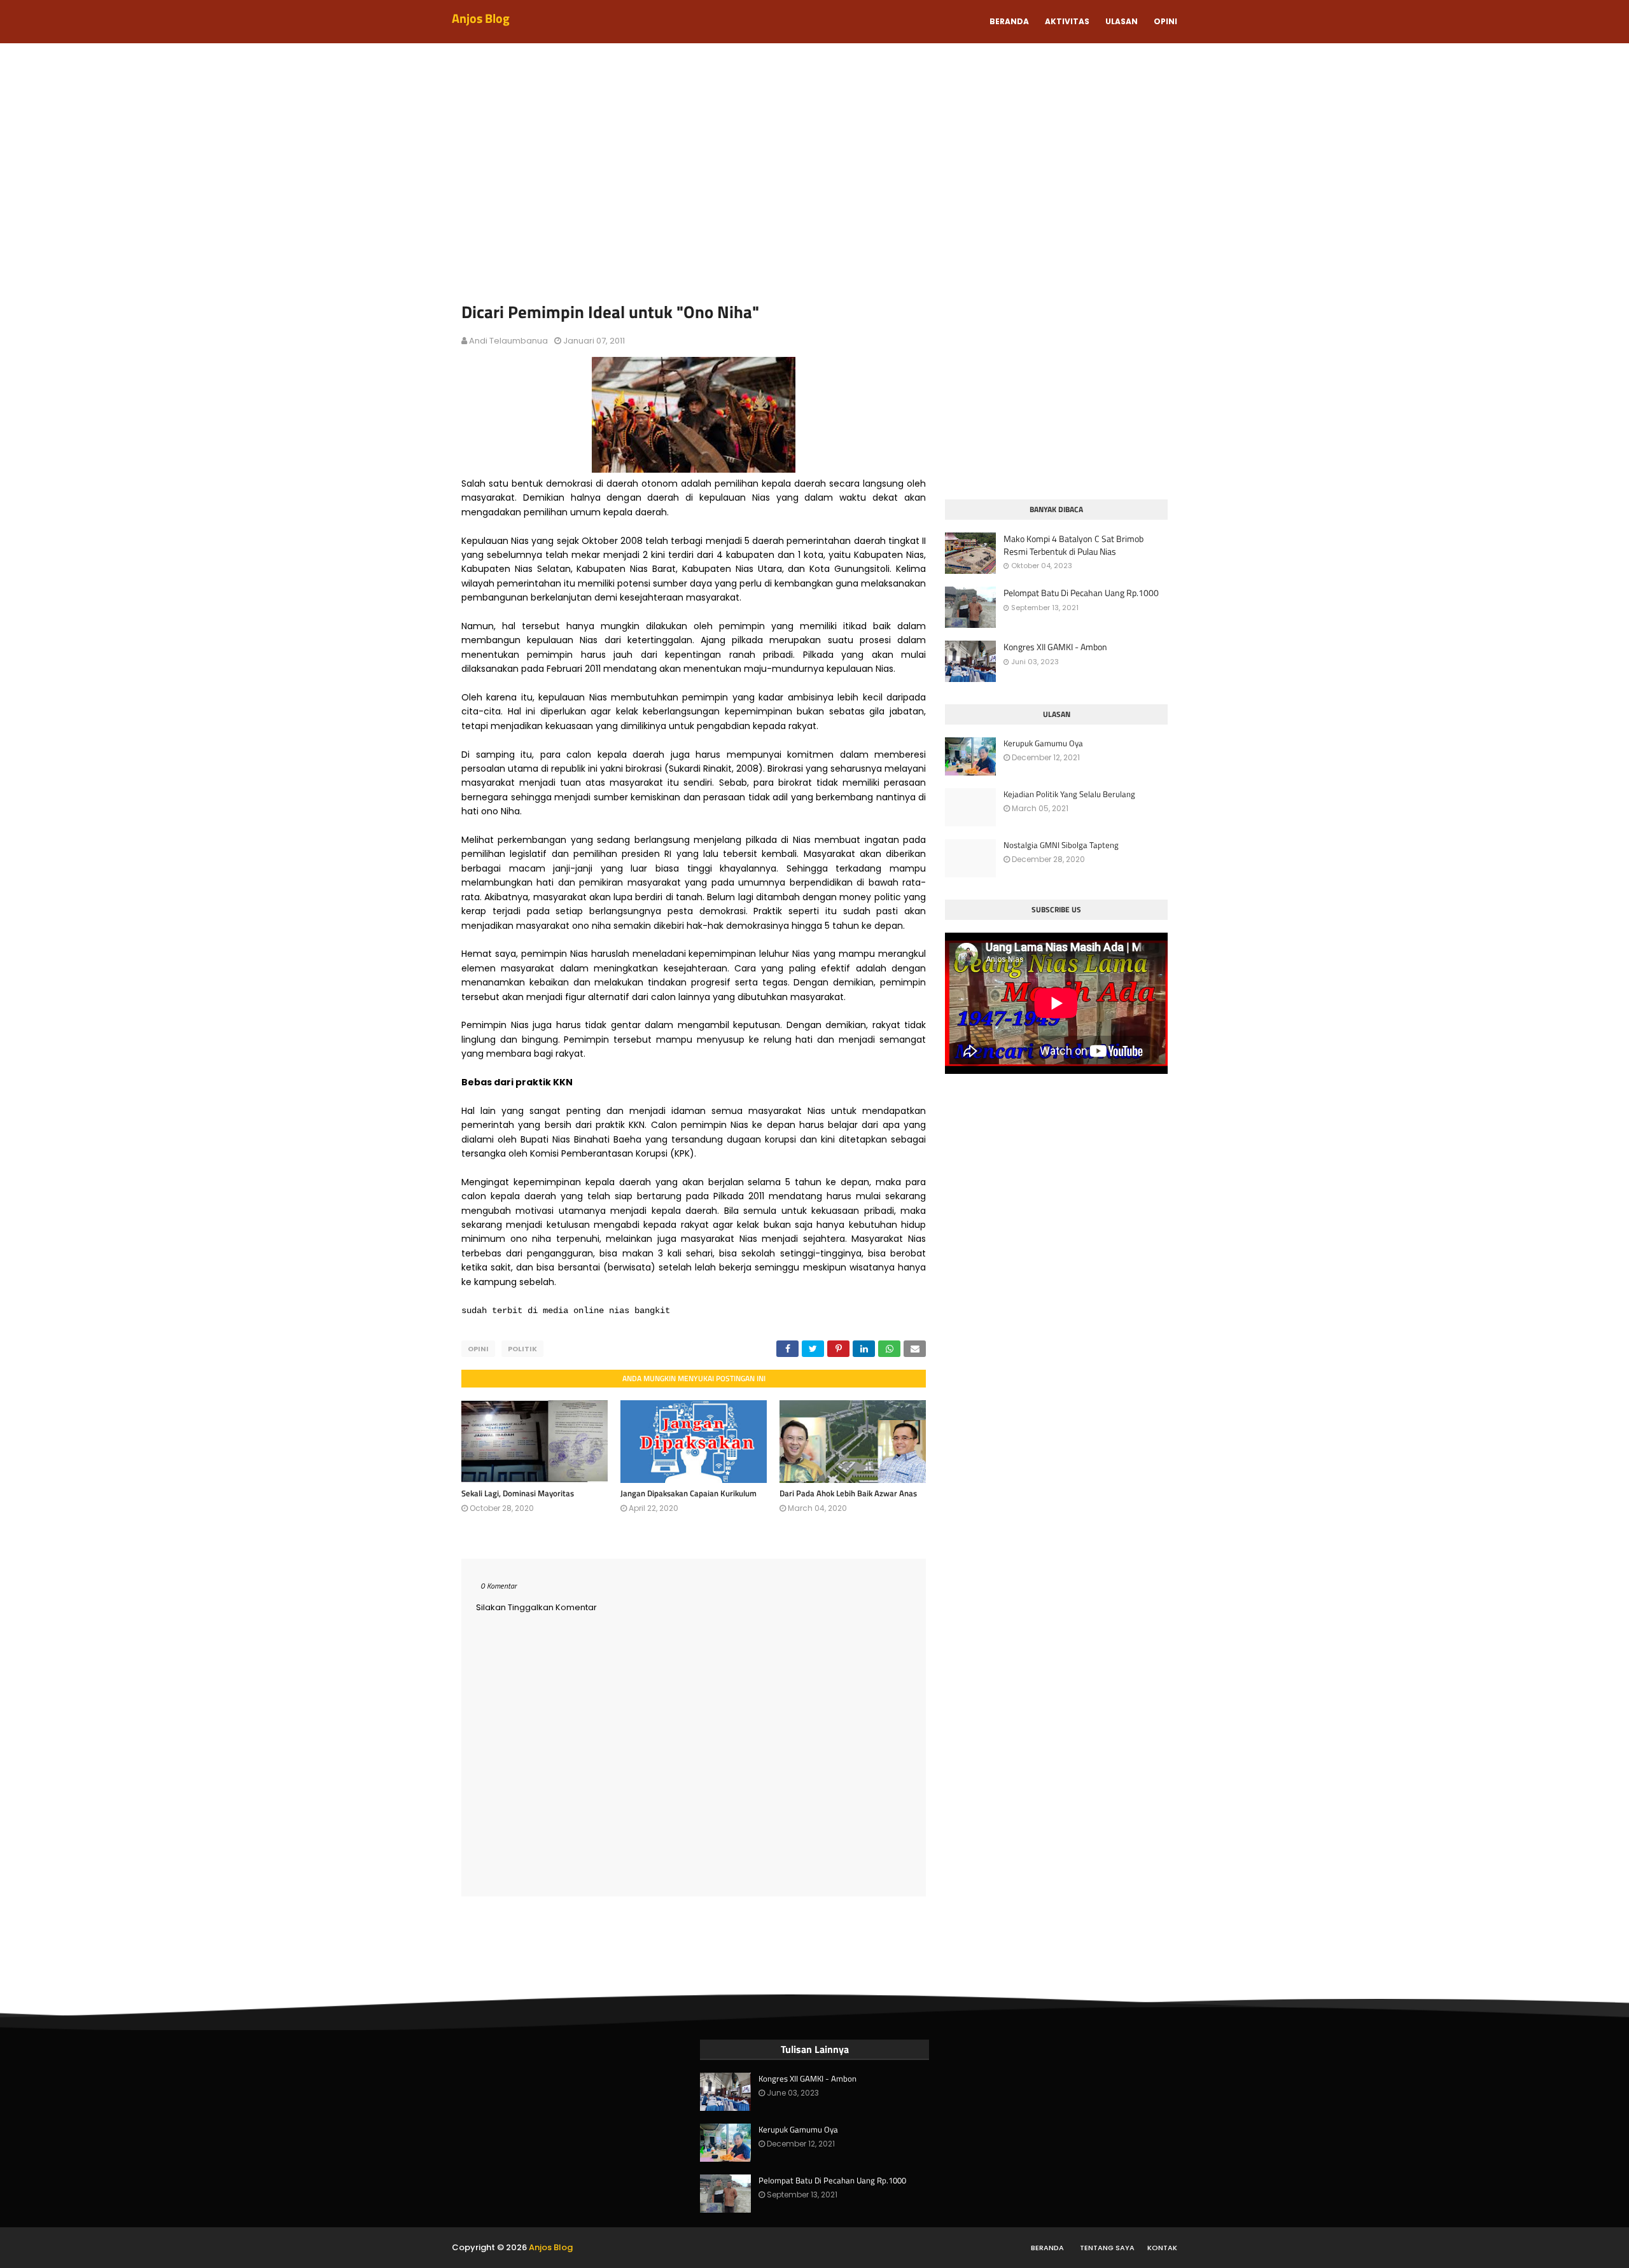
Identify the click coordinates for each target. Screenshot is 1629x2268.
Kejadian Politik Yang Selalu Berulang (1069, 794)
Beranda (1047, 2248)
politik (522, 1349)
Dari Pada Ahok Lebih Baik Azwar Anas (848, 1493)
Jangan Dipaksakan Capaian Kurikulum (689, 1493)
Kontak (1162, 2248)
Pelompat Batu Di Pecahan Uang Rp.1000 (1081, 593)
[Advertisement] (814, 178)
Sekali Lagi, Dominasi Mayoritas (518, 1493)
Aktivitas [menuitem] (1067, 21)
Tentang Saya (1107, 2248)
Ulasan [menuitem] (1122, 21)
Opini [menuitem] (1165, 21)
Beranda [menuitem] (1009, 21)
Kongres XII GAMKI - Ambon (1055, 647)
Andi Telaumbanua (508, 341)
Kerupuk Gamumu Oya (1043, 743)
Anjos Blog (481, 18)
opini (478, 1349)
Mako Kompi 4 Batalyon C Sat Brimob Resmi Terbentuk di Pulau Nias (1073, 545)
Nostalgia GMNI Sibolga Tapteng (1061, 845)
